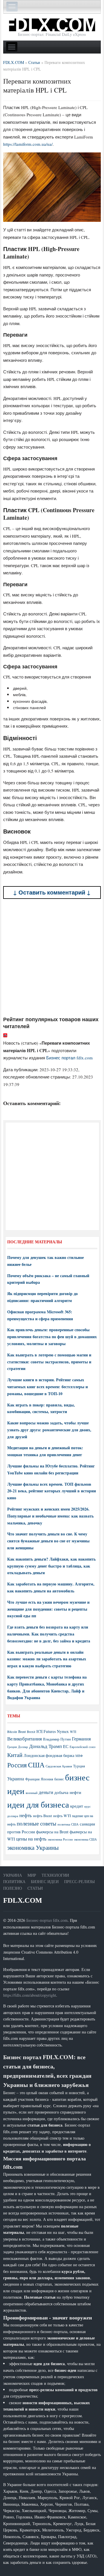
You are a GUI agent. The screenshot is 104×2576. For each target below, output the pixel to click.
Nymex (63, 1731)
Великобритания (25, 1739)
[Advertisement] (52, 958)
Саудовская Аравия (59, 1766)
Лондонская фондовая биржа (49, 1755)
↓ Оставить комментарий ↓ (52, 892)
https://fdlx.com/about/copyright (30, 1995)
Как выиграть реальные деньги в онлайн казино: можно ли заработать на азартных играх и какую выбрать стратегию (47, 1659)
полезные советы (37, 1823)
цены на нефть (31, 1839)
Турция (79, 1766)
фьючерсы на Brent (52, 1832)
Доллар (23, 1747)
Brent (22, 1732)
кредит (77, 1806)
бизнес (59, 1779)
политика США (68, 1824)
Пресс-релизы (79, 1881)
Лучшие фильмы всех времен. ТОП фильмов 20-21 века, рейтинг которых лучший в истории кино (52, 1491)
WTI (73, 1732)
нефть (26, 1815)
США (36, 1765)
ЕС (66, 1746)
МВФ (79, 1756)
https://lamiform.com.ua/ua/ (28, 144)
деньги (46, 1792)
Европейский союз (82, 1747)
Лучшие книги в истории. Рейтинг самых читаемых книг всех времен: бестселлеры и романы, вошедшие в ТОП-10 (48, 1387)
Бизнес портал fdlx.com (69, 1058)
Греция (12, 1747)
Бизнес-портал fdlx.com (47, 1920)
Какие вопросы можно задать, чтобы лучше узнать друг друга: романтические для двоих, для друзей (49, 1430)
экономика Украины (33, 1847)
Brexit (31, 1732)
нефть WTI (62, 1816)
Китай (15, 1755)
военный (32, 1793)
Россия (17, 1765)
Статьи (35, 1888)
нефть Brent (42, 1816)
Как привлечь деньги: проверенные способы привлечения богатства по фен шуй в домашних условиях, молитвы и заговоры (52, 1337)
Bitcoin (12, 1732)
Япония (47, 1779)
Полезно (13, 1888)
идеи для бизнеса (38, 1804)
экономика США (85, 1839)
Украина (16, 1779)
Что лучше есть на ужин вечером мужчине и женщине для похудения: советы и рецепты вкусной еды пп (48, 1609)
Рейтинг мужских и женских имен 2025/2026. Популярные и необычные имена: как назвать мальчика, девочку (50, 1516)
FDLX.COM (23, 1900)
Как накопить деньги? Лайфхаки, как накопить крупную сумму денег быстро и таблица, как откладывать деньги (51, 1566)
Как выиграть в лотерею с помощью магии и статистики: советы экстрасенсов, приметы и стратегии (49, 1362)
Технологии (55, 1875)
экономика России (60, 1839)
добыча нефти (68, 1792)
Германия (81, 1739)
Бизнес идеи (45, 1881)
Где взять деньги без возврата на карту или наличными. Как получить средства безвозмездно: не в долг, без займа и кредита (49, 1634)
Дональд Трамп (45, 1746)
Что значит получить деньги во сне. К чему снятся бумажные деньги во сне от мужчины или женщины (48, 1541)
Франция (32, 1779)
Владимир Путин (57, 1739)
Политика (14, 1881)
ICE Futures (46, 1731)
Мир (32, 1875)
